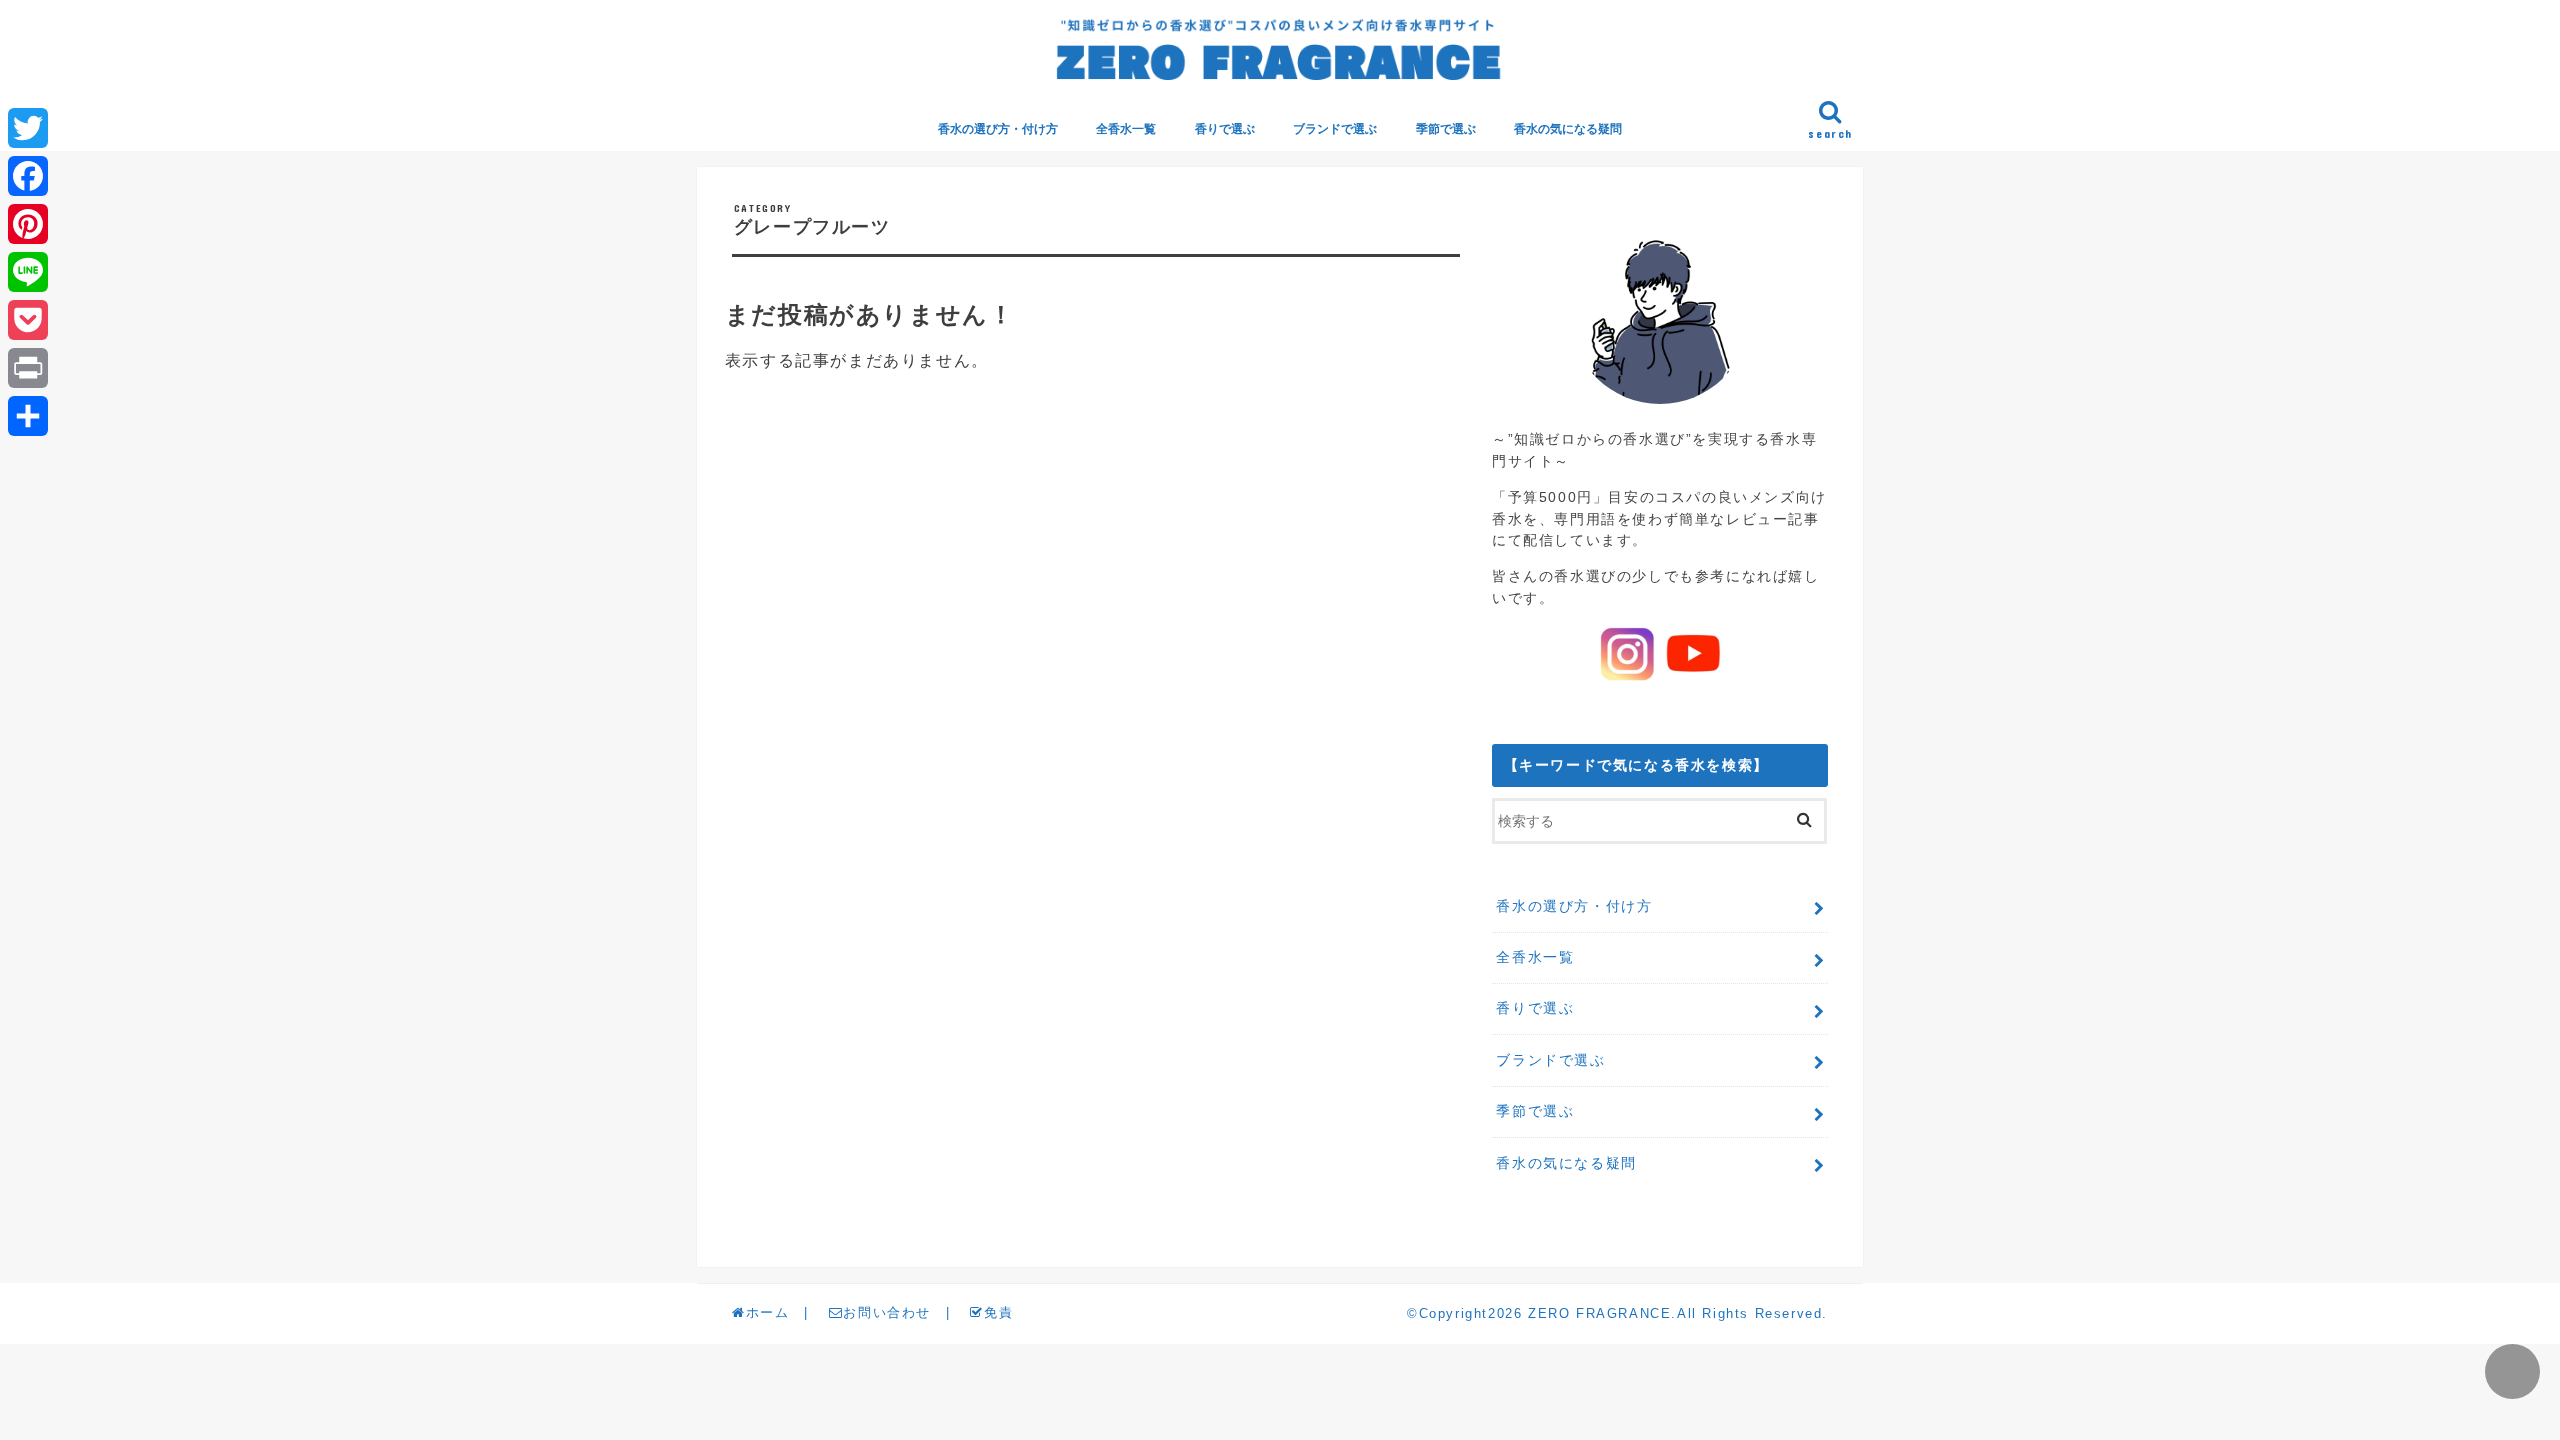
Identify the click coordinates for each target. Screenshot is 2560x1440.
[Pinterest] (28, 224)
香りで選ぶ (1225, 129)
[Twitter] (28, 128)
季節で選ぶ (1446, 129)
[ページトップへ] (2512, 1371)
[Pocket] (28, 320)
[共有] (28, 416)
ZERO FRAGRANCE (1599, 1313)
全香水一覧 (1126, 129)
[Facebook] (28, 176)
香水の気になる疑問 (1568, 129)
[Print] (28, 368)
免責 (998, 1312)
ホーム (767, 1312)
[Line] (28, 272)
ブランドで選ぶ (1335, 129)
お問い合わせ (887, 1312)
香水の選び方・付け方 (998, 129)
